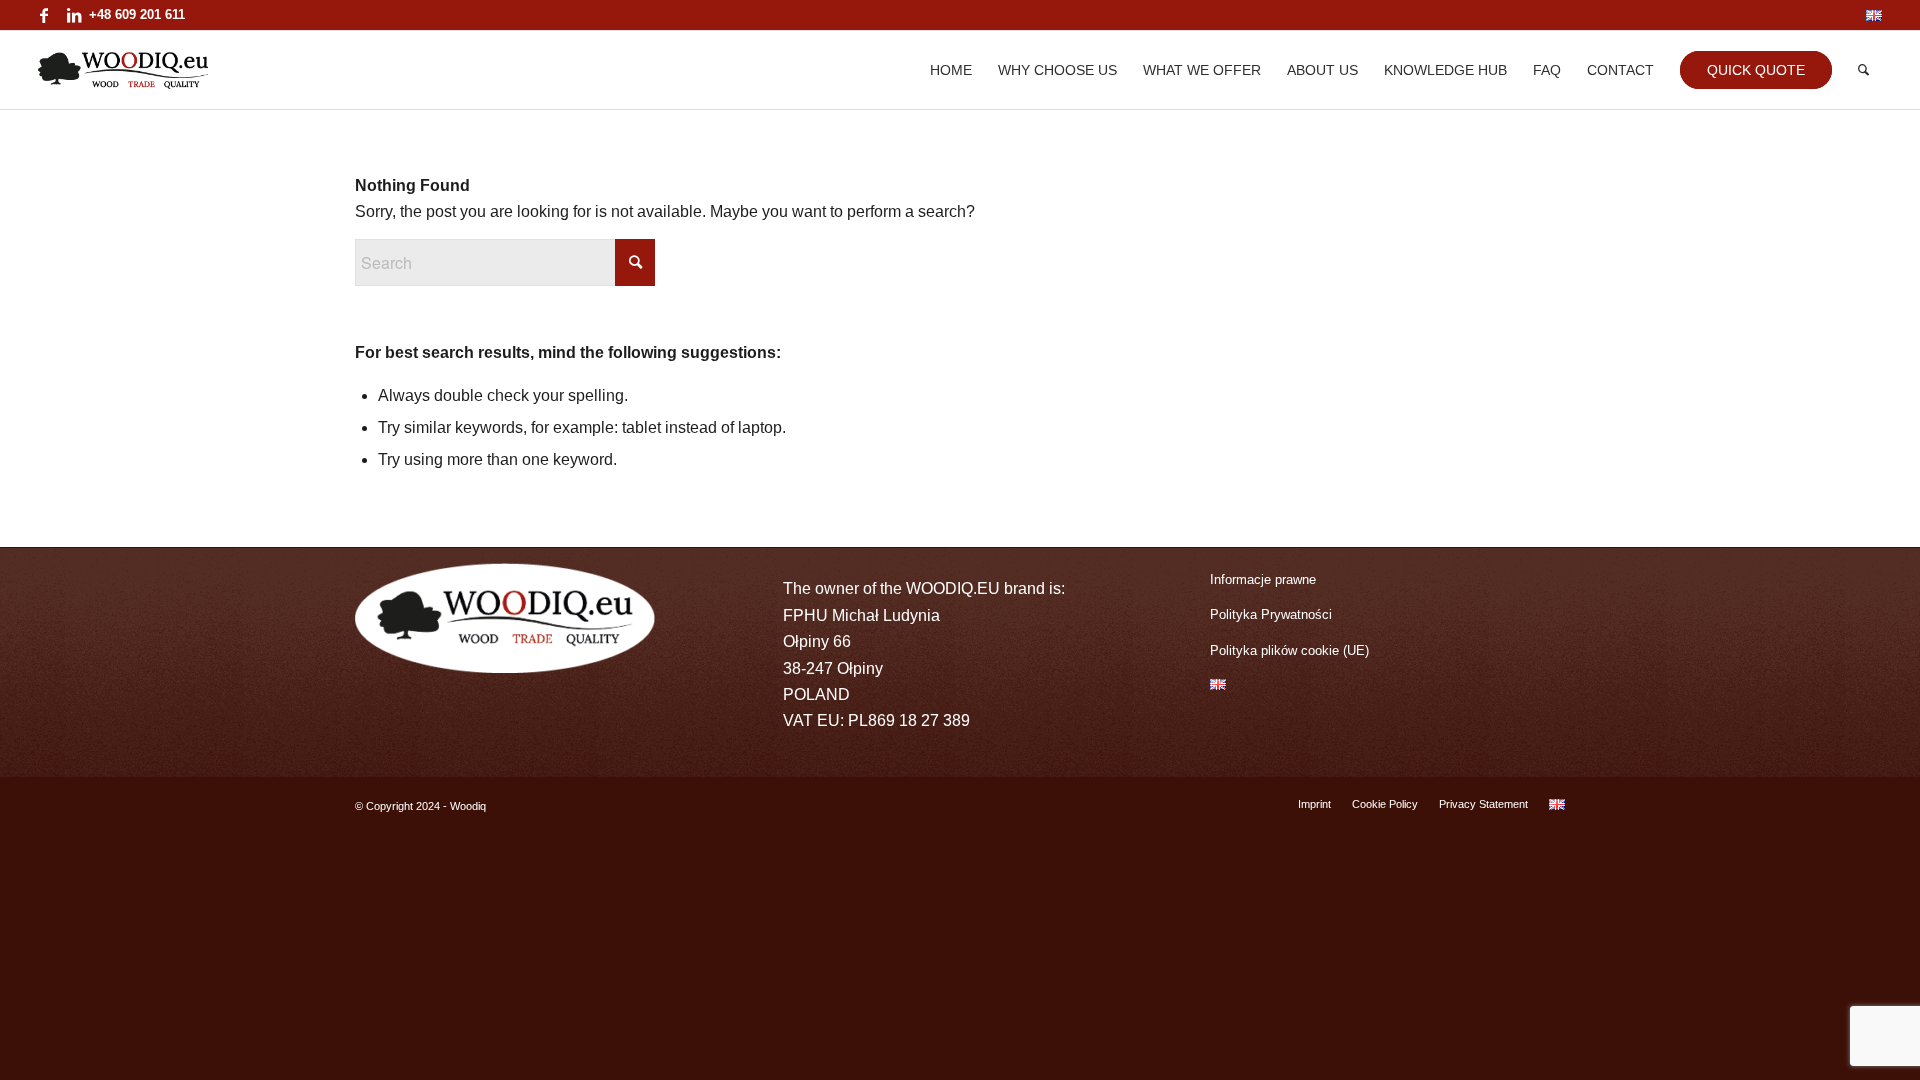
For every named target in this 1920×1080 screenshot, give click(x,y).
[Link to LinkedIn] (74, 15)
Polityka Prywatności (1271, 614)
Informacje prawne (1263, 579)
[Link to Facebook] (43, 15)
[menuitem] (1869, 16)
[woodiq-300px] (122, 70)
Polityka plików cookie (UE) (1289, 650)
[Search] (1863, 70)
